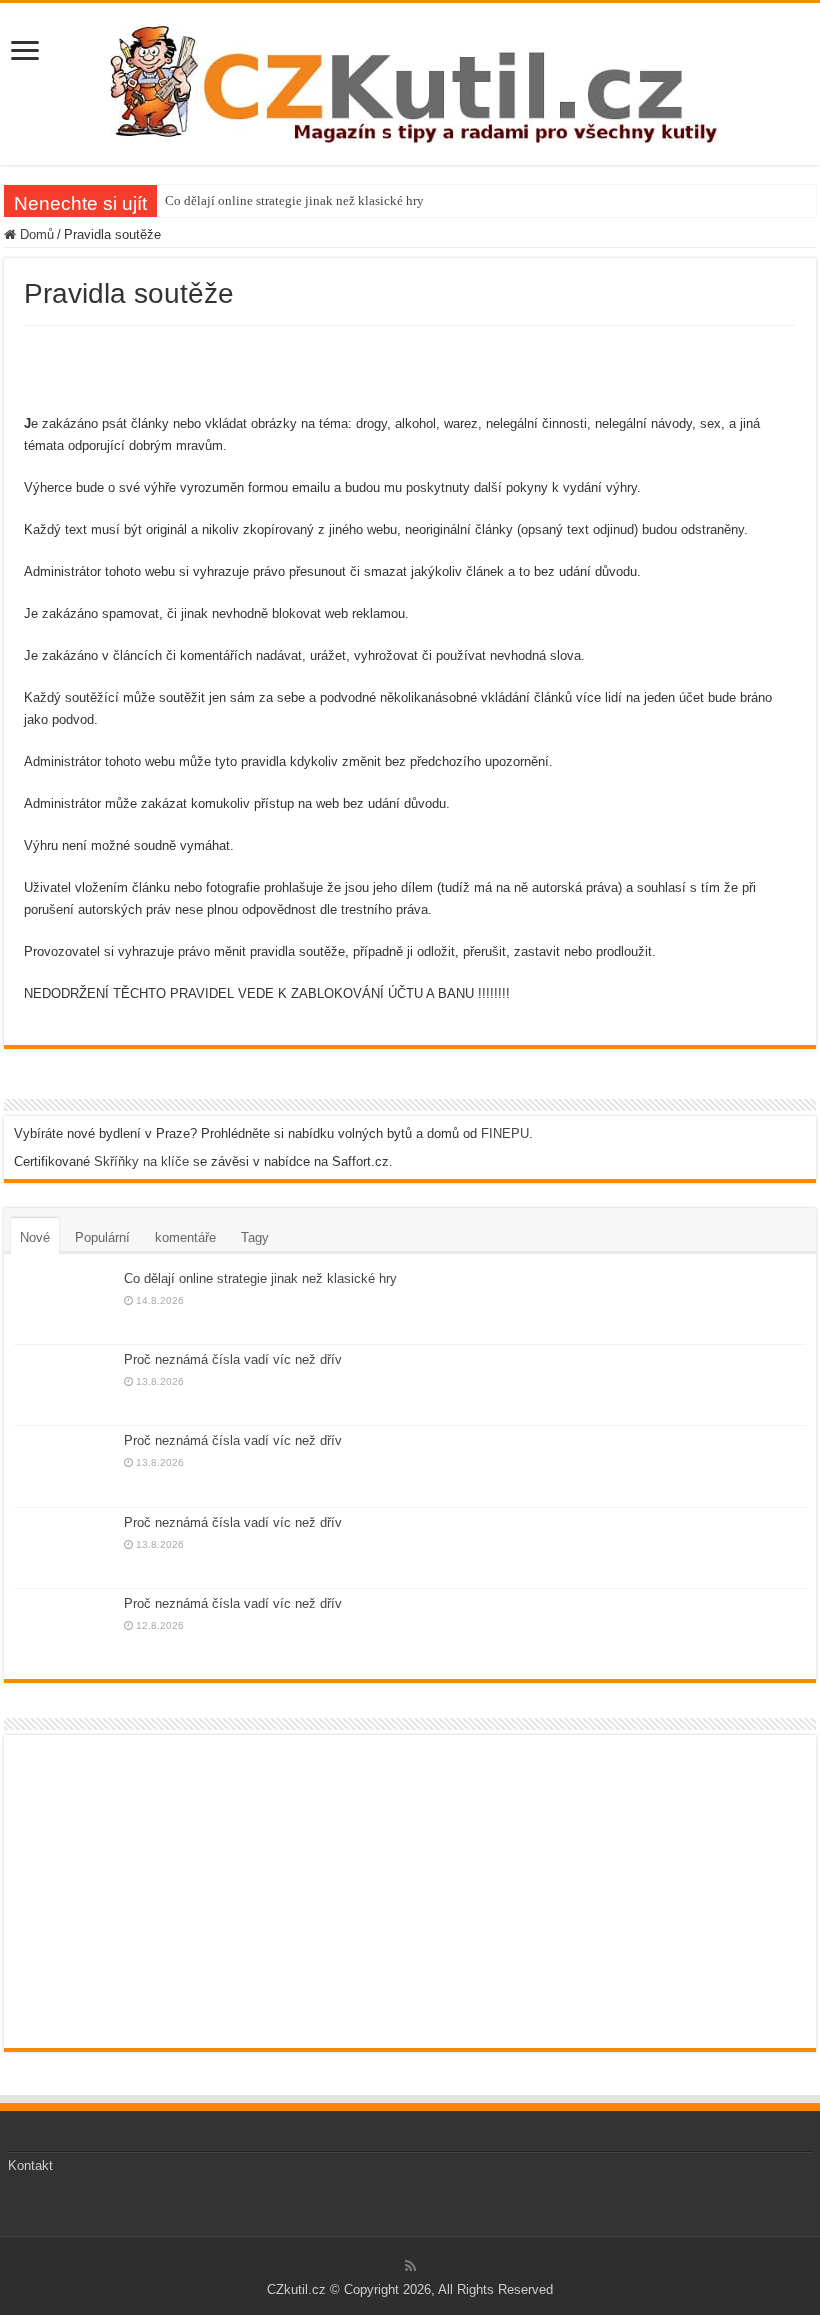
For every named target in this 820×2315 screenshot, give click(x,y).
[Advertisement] (410, 366)
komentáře (185, 1237)
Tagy (255, 1237)
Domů (35, 234)
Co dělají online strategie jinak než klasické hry (294, 200)
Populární (102, 1237)
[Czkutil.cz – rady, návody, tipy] (410, 80)
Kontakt (30, 2165)
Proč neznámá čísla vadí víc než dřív (233, 1359)
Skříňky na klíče (141, 1161)
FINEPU (505, 1133)
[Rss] (410, 2266)
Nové (35, 1237)
